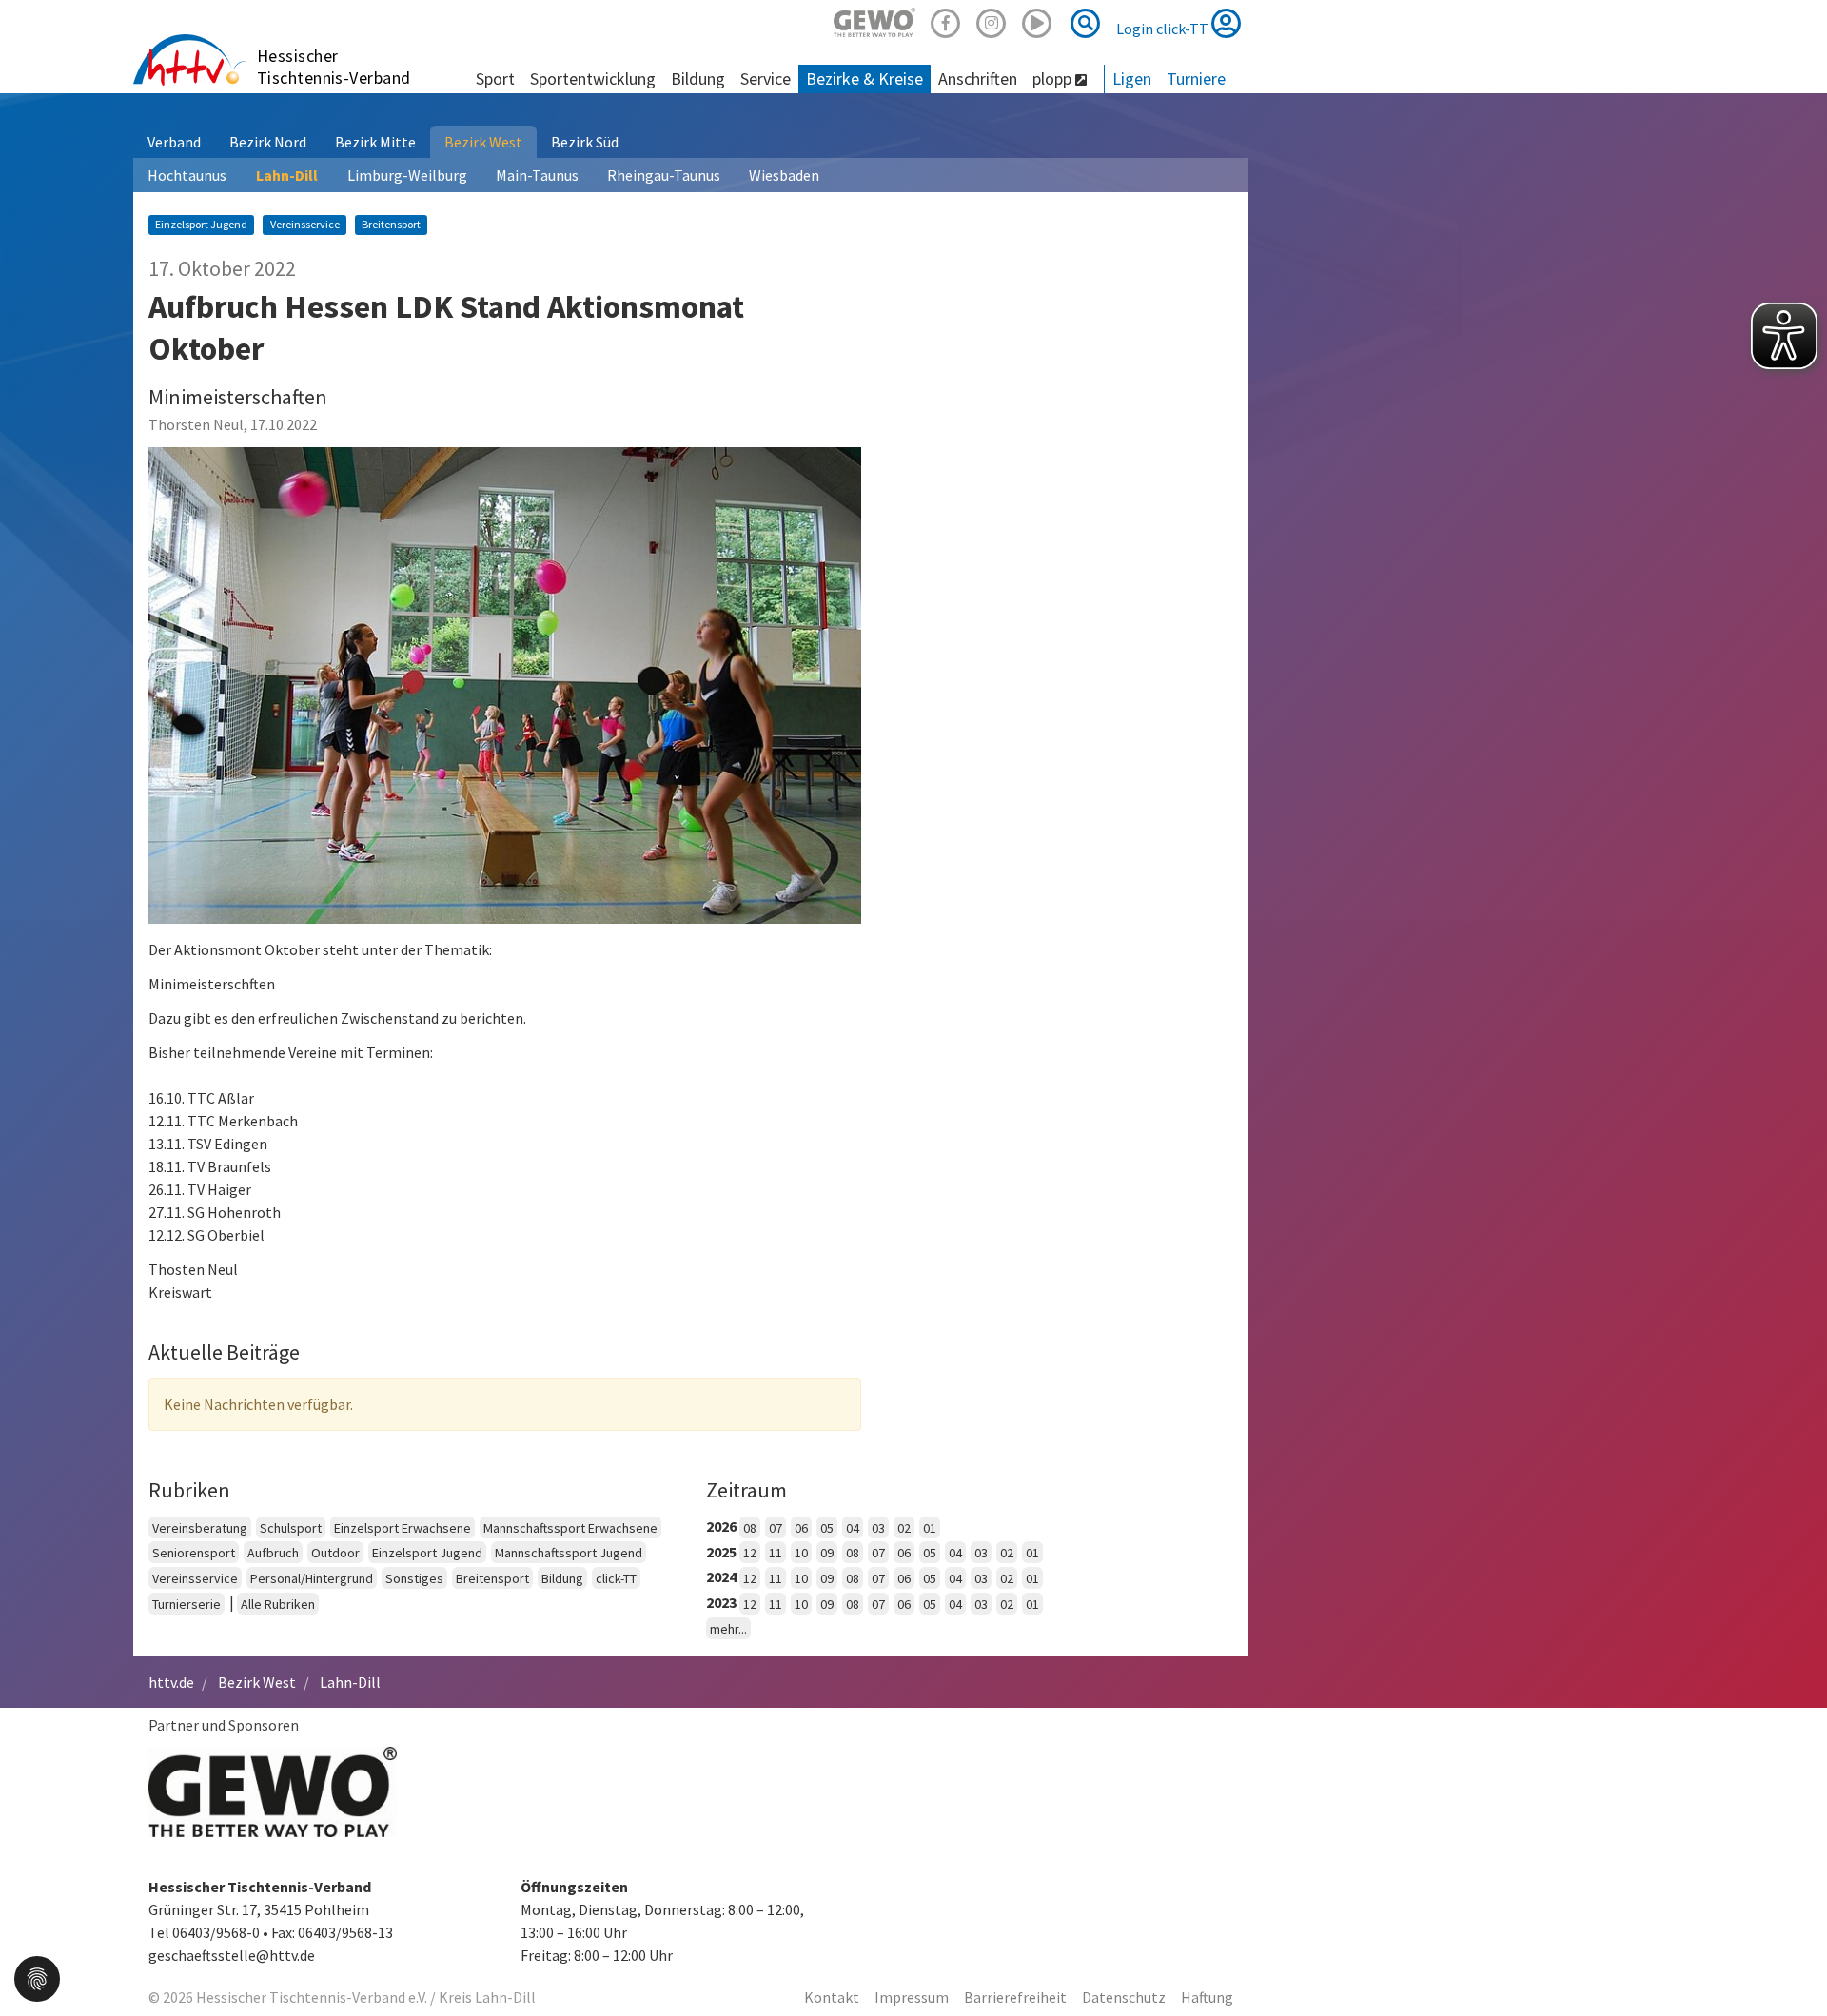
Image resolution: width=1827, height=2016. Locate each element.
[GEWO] (874, 20)
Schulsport (291, 1528)
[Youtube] (1037, 20)
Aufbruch (273, 1553)
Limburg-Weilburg (407, 175)
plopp (1054, 78)
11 (776, 1553)
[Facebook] (946, 20)
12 (750, 1553)
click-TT (616, 1578)
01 (930, 1528)
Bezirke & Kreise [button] (864, 78)
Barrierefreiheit (1015, 1997)
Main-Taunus (537, 175)
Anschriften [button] (978, 78)
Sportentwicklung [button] (593, 78)
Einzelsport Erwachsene (403, 1528)
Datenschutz (1124, 1997)
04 (853, 1528)
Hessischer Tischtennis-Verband (334, 67)
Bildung (562, 1578)
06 (801, 1528)
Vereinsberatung (200, 1528)
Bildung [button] (698, 78)
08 (750, 1528)
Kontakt (832, 1997)
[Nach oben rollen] (1789, 1963)
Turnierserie (187, 1604)
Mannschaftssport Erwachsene (570, 1528)
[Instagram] (992, 20)
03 (878, 1528)
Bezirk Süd (585, 142)
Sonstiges (414, 1578)
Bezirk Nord (268, 142)
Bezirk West (483, 142)
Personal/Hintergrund (312, 1578)
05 (827, 1528)
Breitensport (492, 1578)
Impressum (912, 1997)
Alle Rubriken (278, 1604)
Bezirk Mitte (375, 142)
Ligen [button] (1132, 78)
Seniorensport (194, 1553)
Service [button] (766, 78)
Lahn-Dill (287, 175)
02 (904, 1528)
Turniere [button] (1196, 78)
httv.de (171, 1682)
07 (776, 1528)
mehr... (728, 1629)
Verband (174, 142)
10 (801, 1553)
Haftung (1207, 1997)
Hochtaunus (187, 175)
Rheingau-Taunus (664, 175)
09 (827, 1553)
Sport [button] (495, 78)
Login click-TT (1164, 29)
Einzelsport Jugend (427, 1553)
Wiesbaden (784, 175)
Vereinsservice (195, 1578)
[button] (37, 1977)
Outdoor (335, 1553)
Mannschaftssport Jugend (569, 1553)
